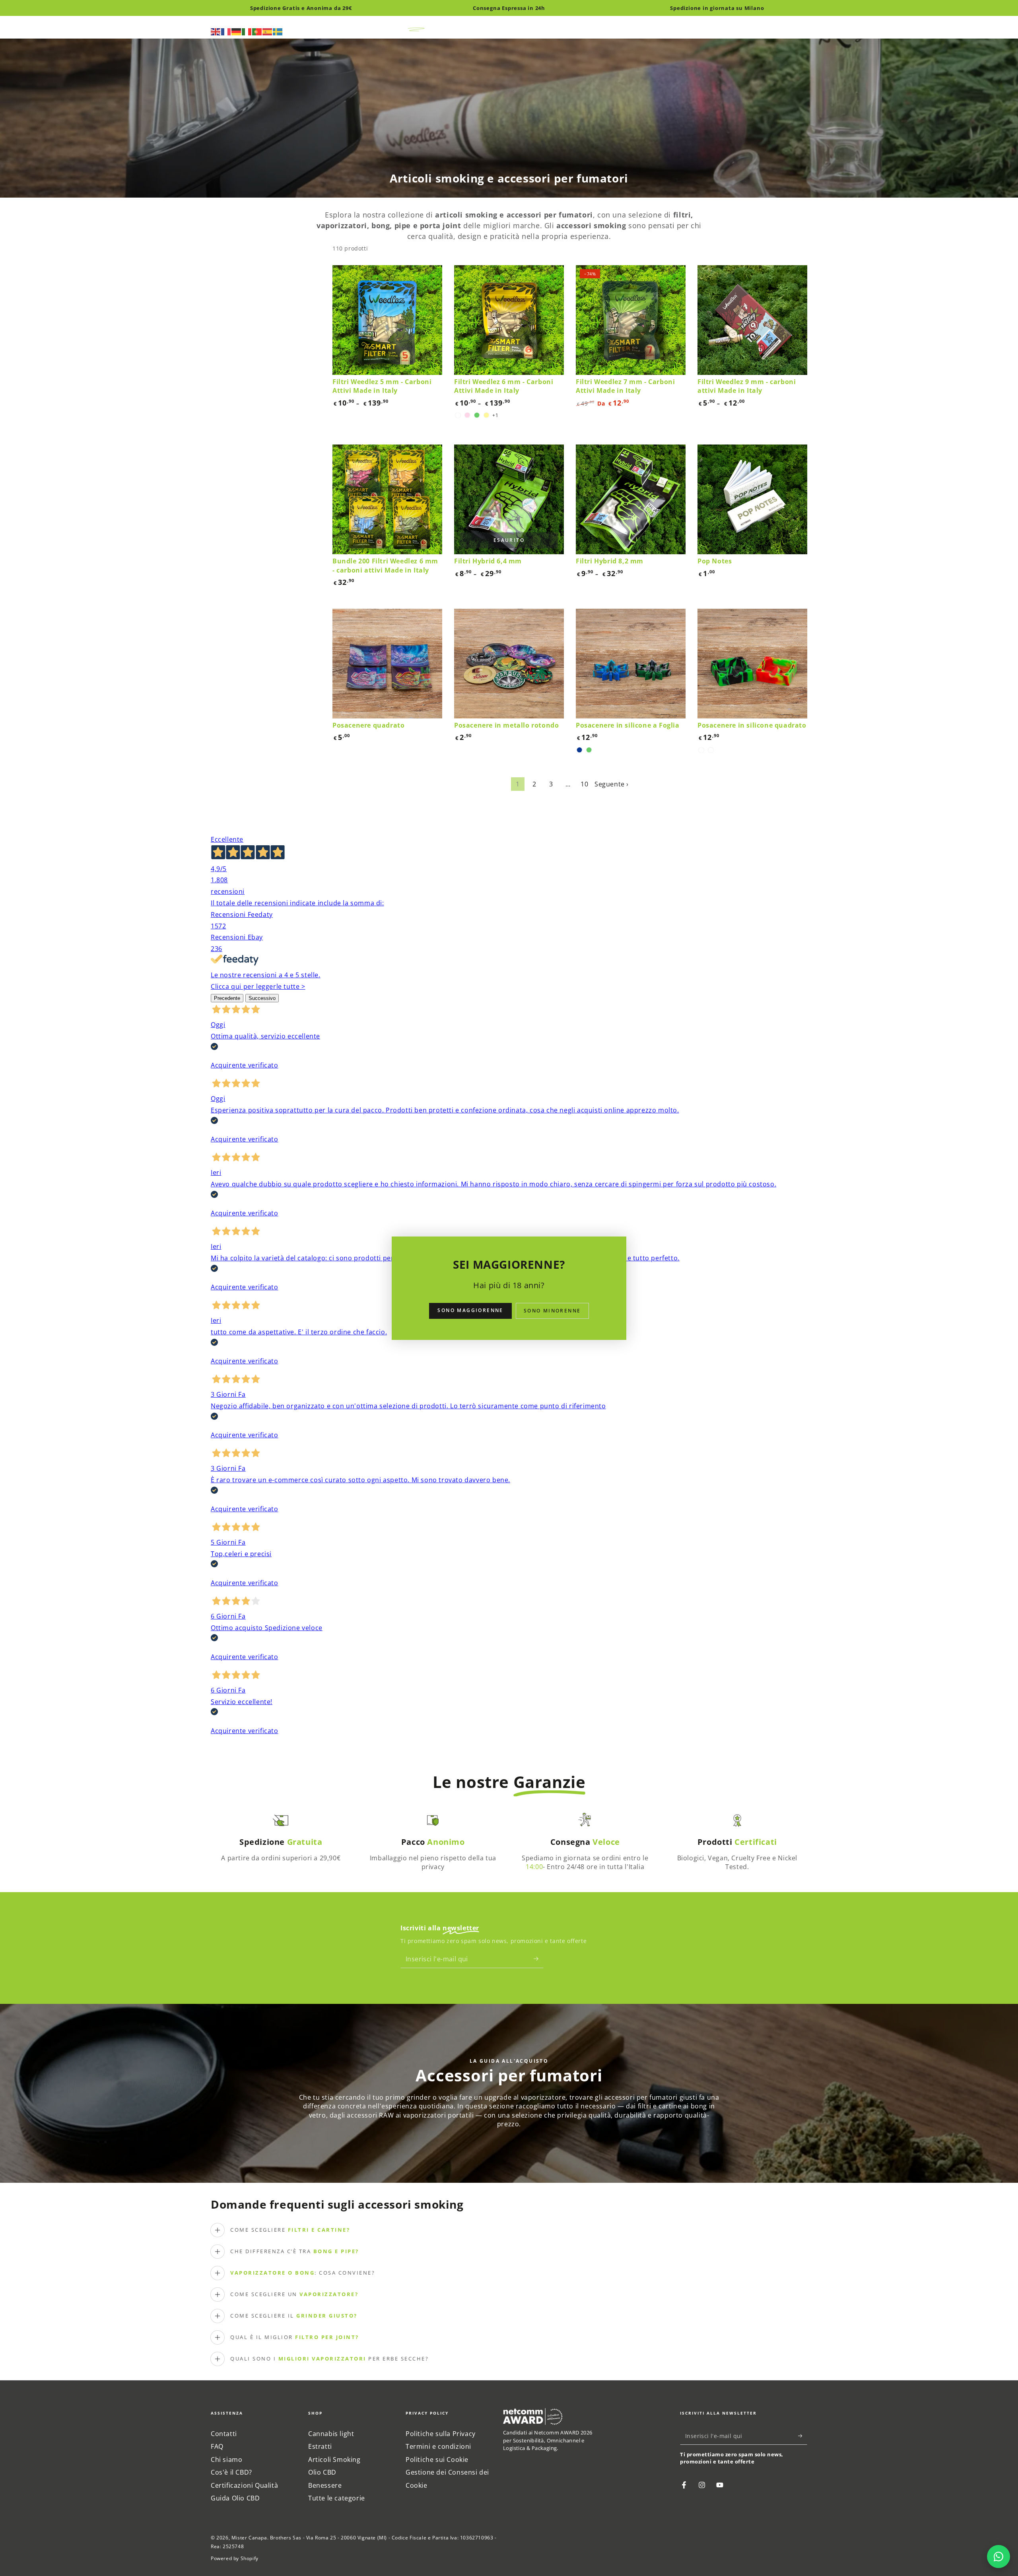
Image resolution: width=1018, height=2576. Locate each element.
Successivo (262, 998)
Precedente (227, 998)
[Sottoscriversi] (539, 1959)
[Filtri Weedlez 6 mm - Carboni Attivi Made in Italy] (509, 320)
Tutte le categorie (337, 2498)
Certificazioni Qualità (244, 2485)
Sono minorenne (552, 1311)
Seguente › (612, 784)
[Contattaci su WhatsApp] (999, 2557)
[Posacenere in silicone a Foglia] (631, 664)
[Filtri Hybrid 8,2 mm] (631, 499)
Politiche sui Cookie (437, 2460)
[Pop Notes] (752, 499)
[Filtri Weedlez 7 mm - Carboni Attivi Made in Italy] (631, 320)
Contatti (224, 2434)
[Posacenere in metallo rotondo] (509, 664)
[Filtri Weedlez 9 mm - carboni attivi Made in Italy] (752, 320)
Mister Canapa (249, 2538)
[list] (509, 1844)
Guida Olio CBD (235, 2498)
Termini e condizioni (438, 2446)
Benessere (325, 2485)
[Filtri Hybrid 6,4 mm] (509, 499)
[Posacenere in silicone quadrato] (752, 664)
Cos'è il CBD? (231, 2472)
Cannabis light (331, 2434)
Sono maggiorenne (470, 1310)
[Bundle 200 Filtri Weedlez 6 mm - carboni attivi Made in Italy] (387, 499)
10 (584, 784)
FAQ (217, 2446)
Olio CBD (322, 2472)
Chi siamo (226, 2460)
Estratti (320, 2446)
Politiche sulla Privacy (441, 2434)
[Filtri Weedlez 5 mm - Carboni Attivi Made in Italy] (387, 320)
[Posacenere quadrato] (387, 664)
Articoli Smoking (334, 2460)
